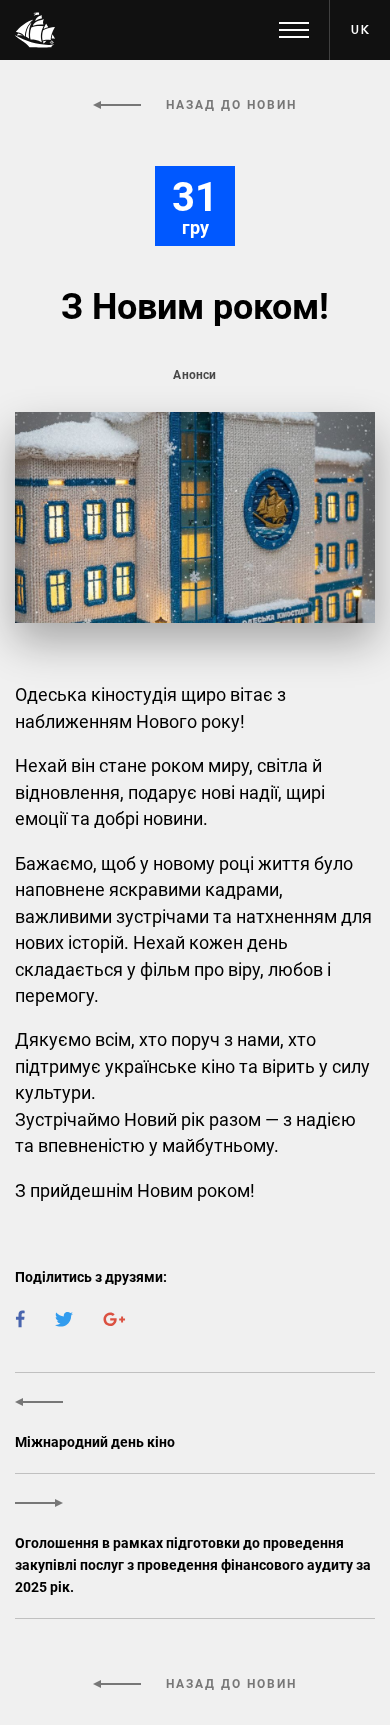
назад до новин (229, 105)
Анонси (194, 375)
